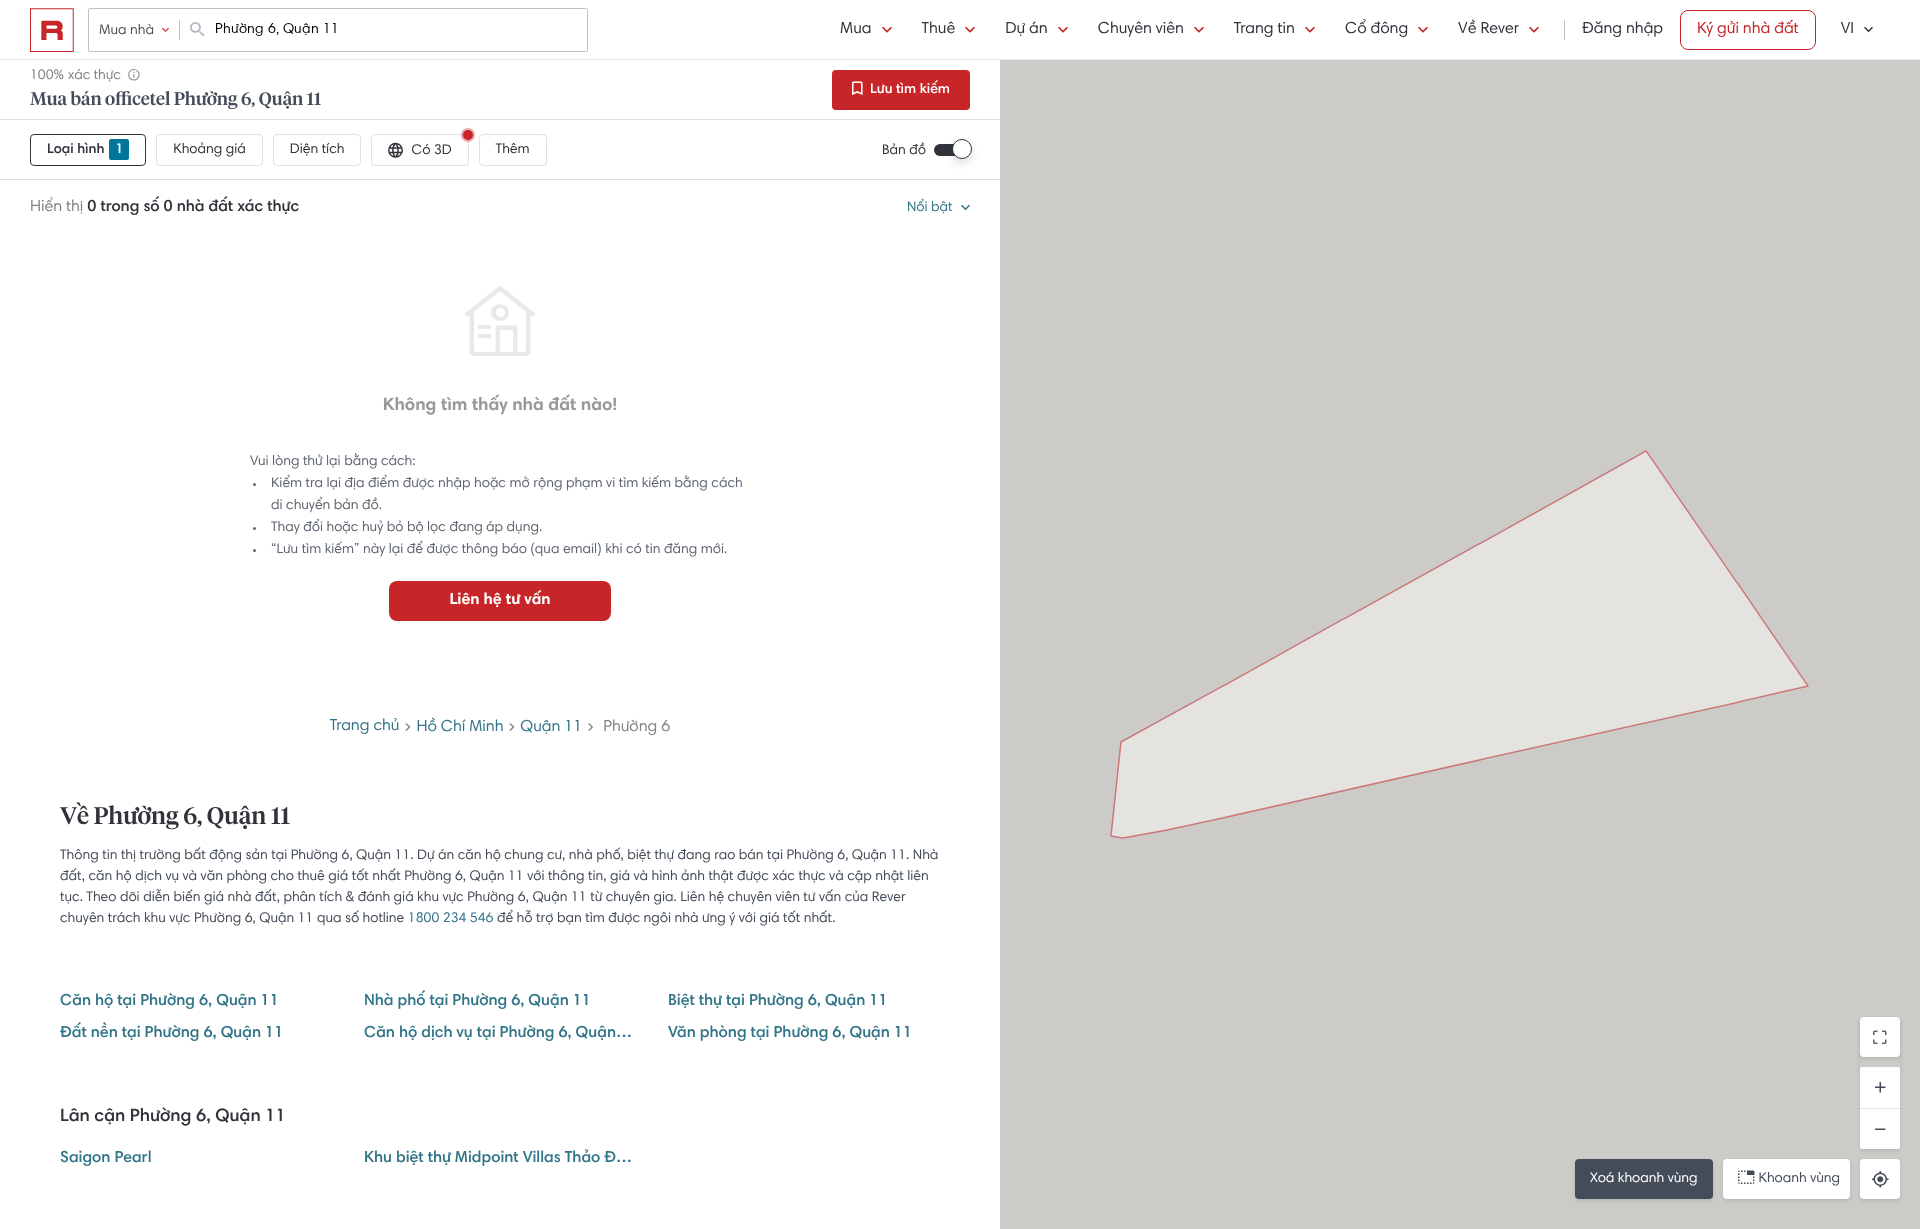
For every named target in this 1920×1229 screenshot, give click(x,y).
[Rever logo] (52, 30)
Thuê (939, 30)
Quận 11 (551, 728)
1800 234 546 (451, 919)
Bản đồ (904, 151)
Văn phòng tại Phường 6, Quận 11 (790, 1034)
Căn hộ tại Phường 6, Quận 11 (169, 1002)
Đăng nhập (1622, 30)
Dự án (1026, 30)
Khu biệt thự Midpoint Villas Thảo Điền (500, 1159)
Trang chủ (365, 727)
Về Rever (1488, 30)
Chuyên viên (1141, 30)
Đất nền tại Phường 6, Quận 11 (171, 1034)
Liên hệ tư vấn (499, 601)
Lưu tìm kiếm (908, 90)
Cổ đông (1376, 30)
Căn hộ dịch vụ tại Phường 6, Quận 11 (500, 1034)
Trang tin (1264, 30)
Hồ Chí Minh (459, 728)
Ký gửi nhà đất (1748, 30)
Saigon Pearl (106, 1159)
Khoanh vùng (1799, 1179)
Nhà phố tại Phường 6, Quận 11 (477, 1002)
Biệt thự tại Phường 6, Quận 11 (778, 1002)
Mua (855, 30)
